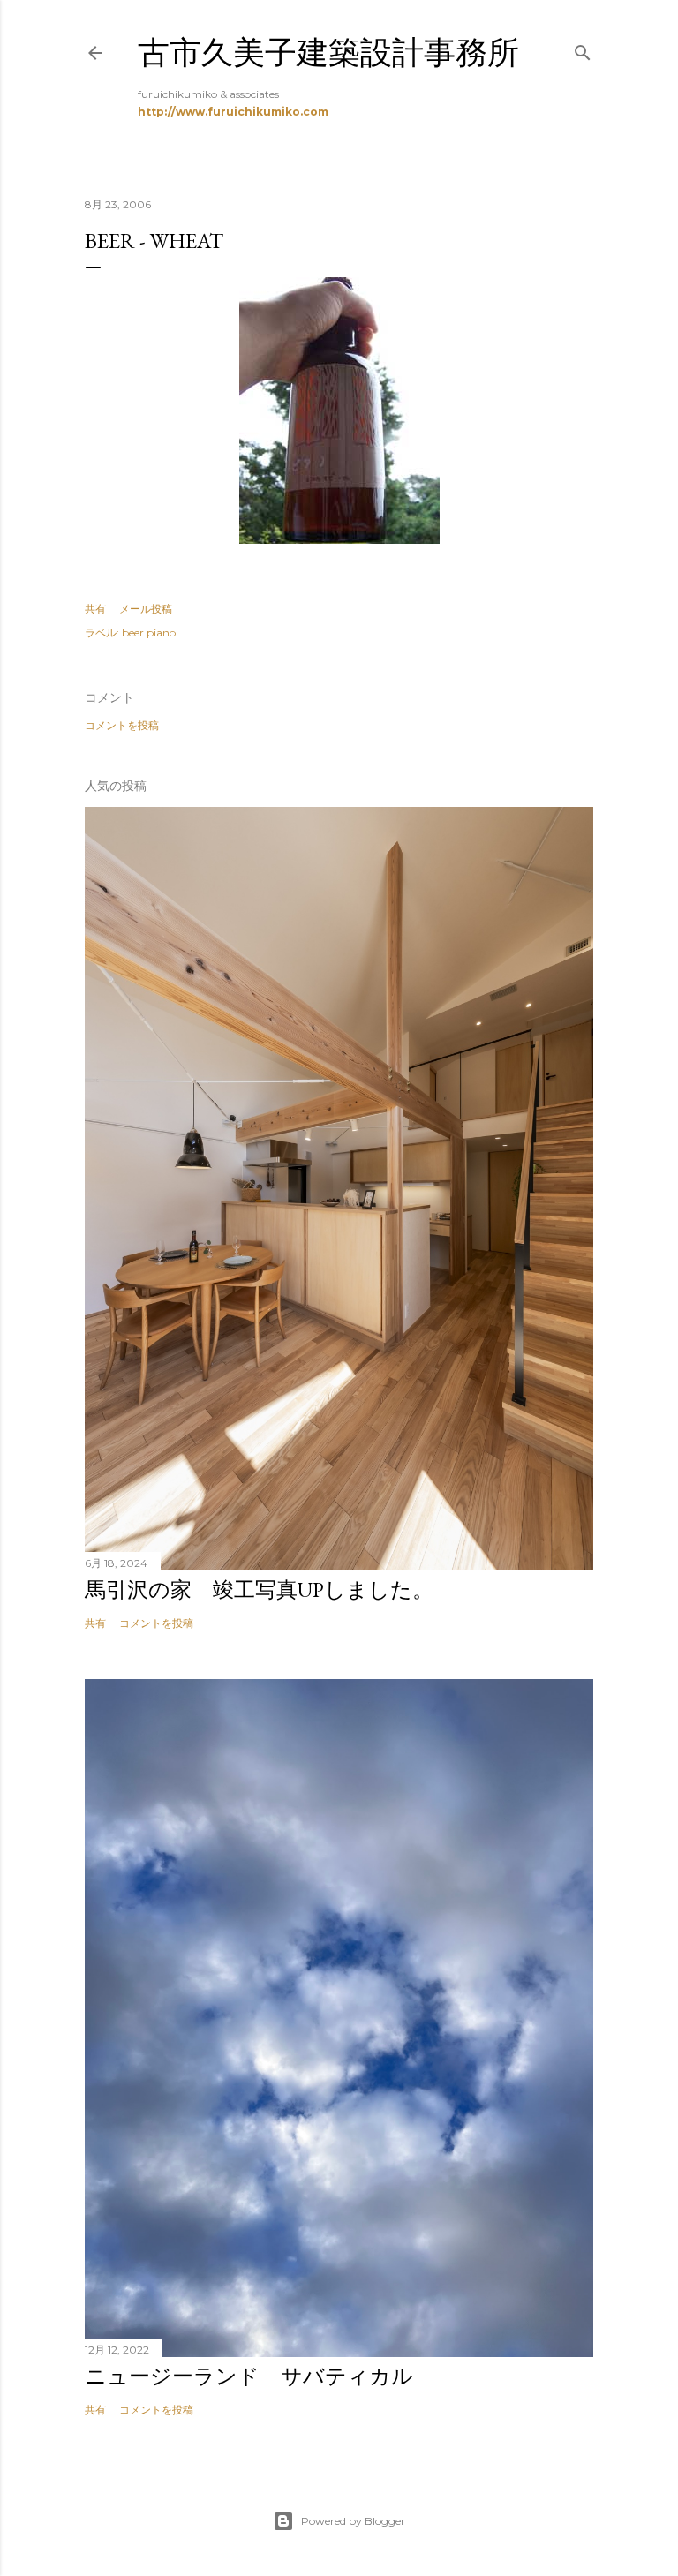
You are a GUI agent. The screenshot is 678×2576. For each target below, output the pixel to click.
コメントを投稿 (122, 725)
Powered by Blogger (353, 2521)
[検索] (583, 49)
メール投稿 (146, 609)
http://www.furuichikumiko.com (233, 112)
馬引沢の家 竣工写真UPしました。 (259, 1589)
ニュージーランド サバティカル (249, 2376)
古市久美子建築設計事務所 (328, 53)
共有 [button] (95, 609)
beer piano (149, 633)
